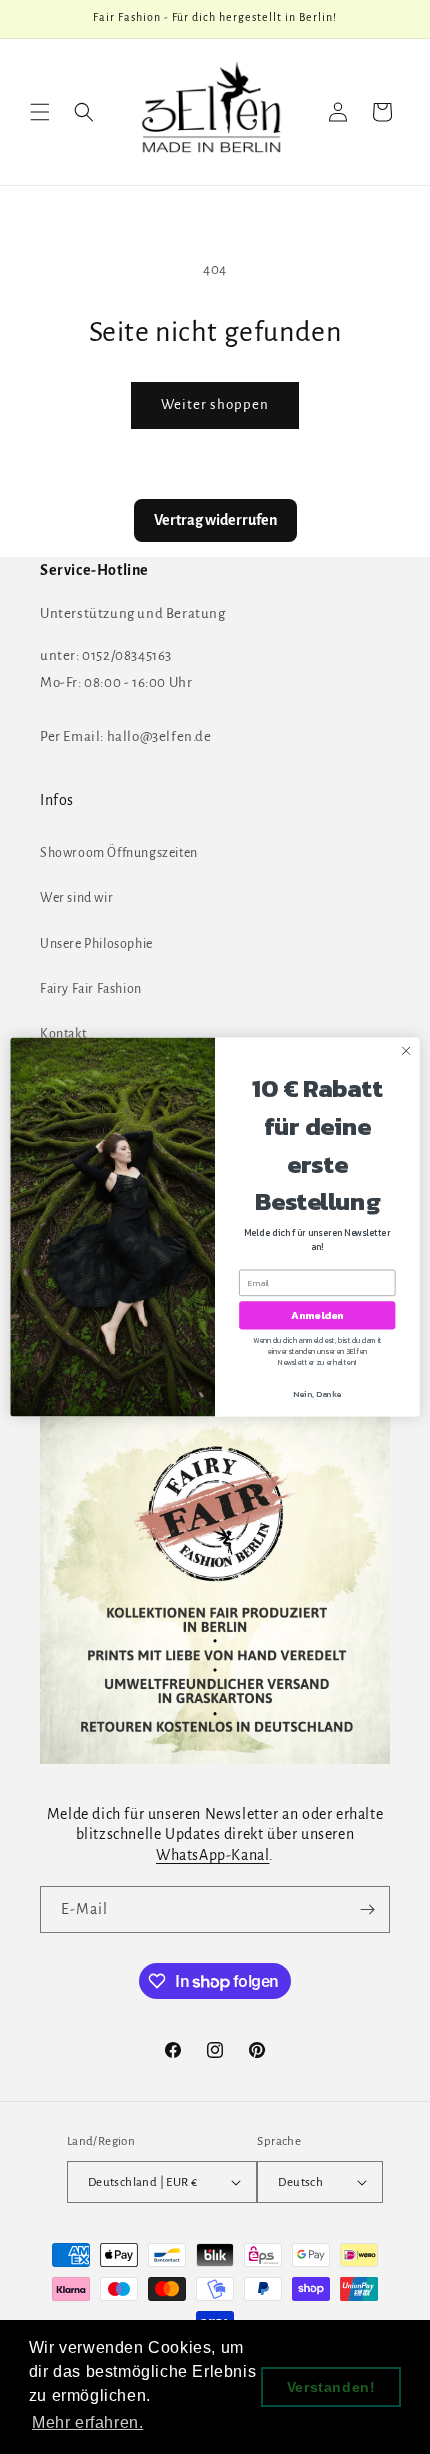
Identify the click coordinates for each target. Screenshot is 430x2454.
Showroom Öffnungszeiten (119, 853)
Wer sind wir (76, 898)
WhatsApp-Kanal (212, 1855)
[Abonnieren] (367, 1909)
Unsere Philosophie (96, 944)
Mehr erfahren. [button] (87, 2422)
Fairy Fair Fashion (91, 989)
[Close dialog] (406, 1051)
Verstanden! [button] (331, 2387)
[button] (40, 112)
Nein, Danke (317, 1393)
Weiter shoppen (215, 404)
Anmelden (317, 1315)
